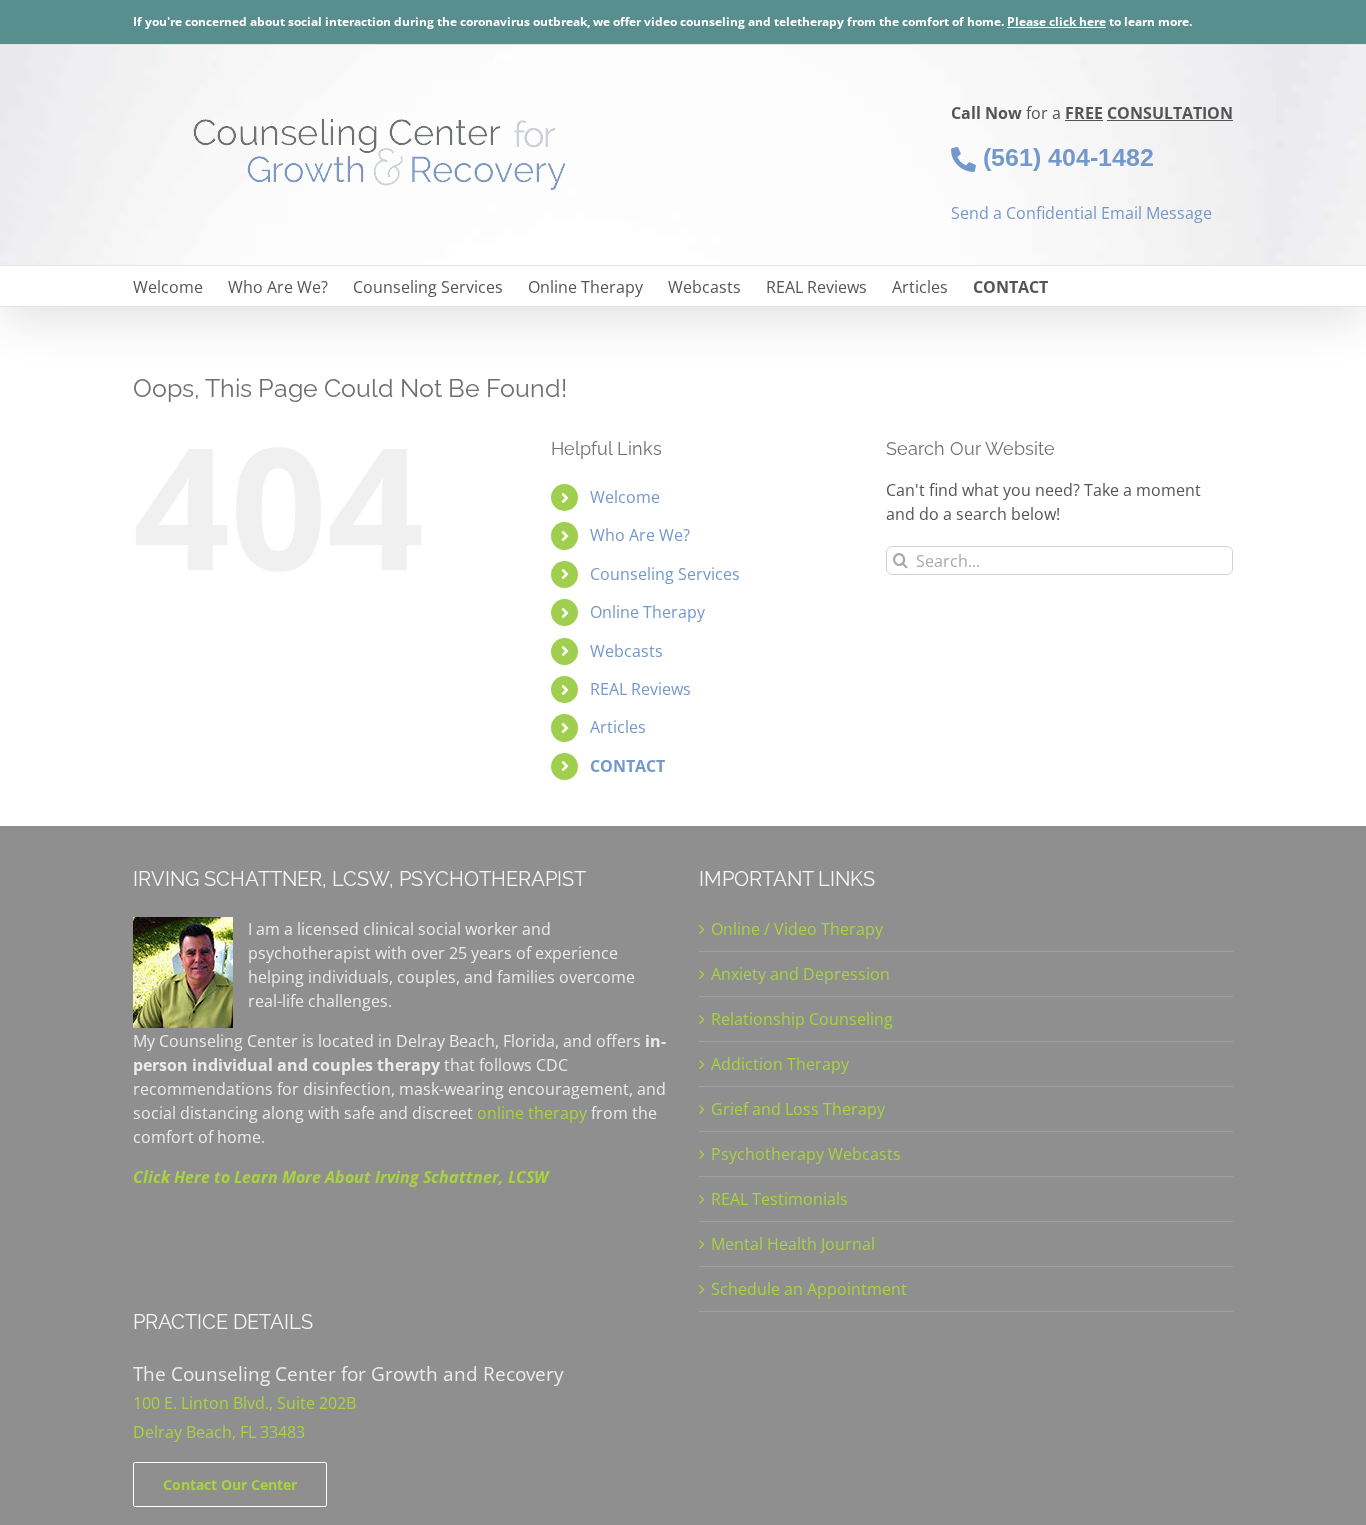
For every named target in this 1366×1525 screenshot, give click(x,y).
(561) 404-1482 (1065, 157)
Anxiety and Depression (800, 974)
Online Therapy (647, 612)
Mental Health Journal (793, 1244)
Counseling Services (665, 574)
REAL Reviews (640, 689)
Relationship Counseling (802, 1019)
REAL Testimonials (779, 1199)
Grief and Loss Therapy (798, 1109)
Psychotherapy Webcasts (806, 1154)
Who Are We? (640, 535)
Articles (618, 727)
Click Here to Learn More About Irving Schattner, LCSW (340, 1177)
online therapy (532, 1113)
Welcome (625, 497)
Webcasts (626, 651)
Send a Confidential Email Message (1081, 213)
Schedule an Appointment (809, 1289)
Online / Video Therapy (797, 929)
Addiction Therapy (780, 1064)
